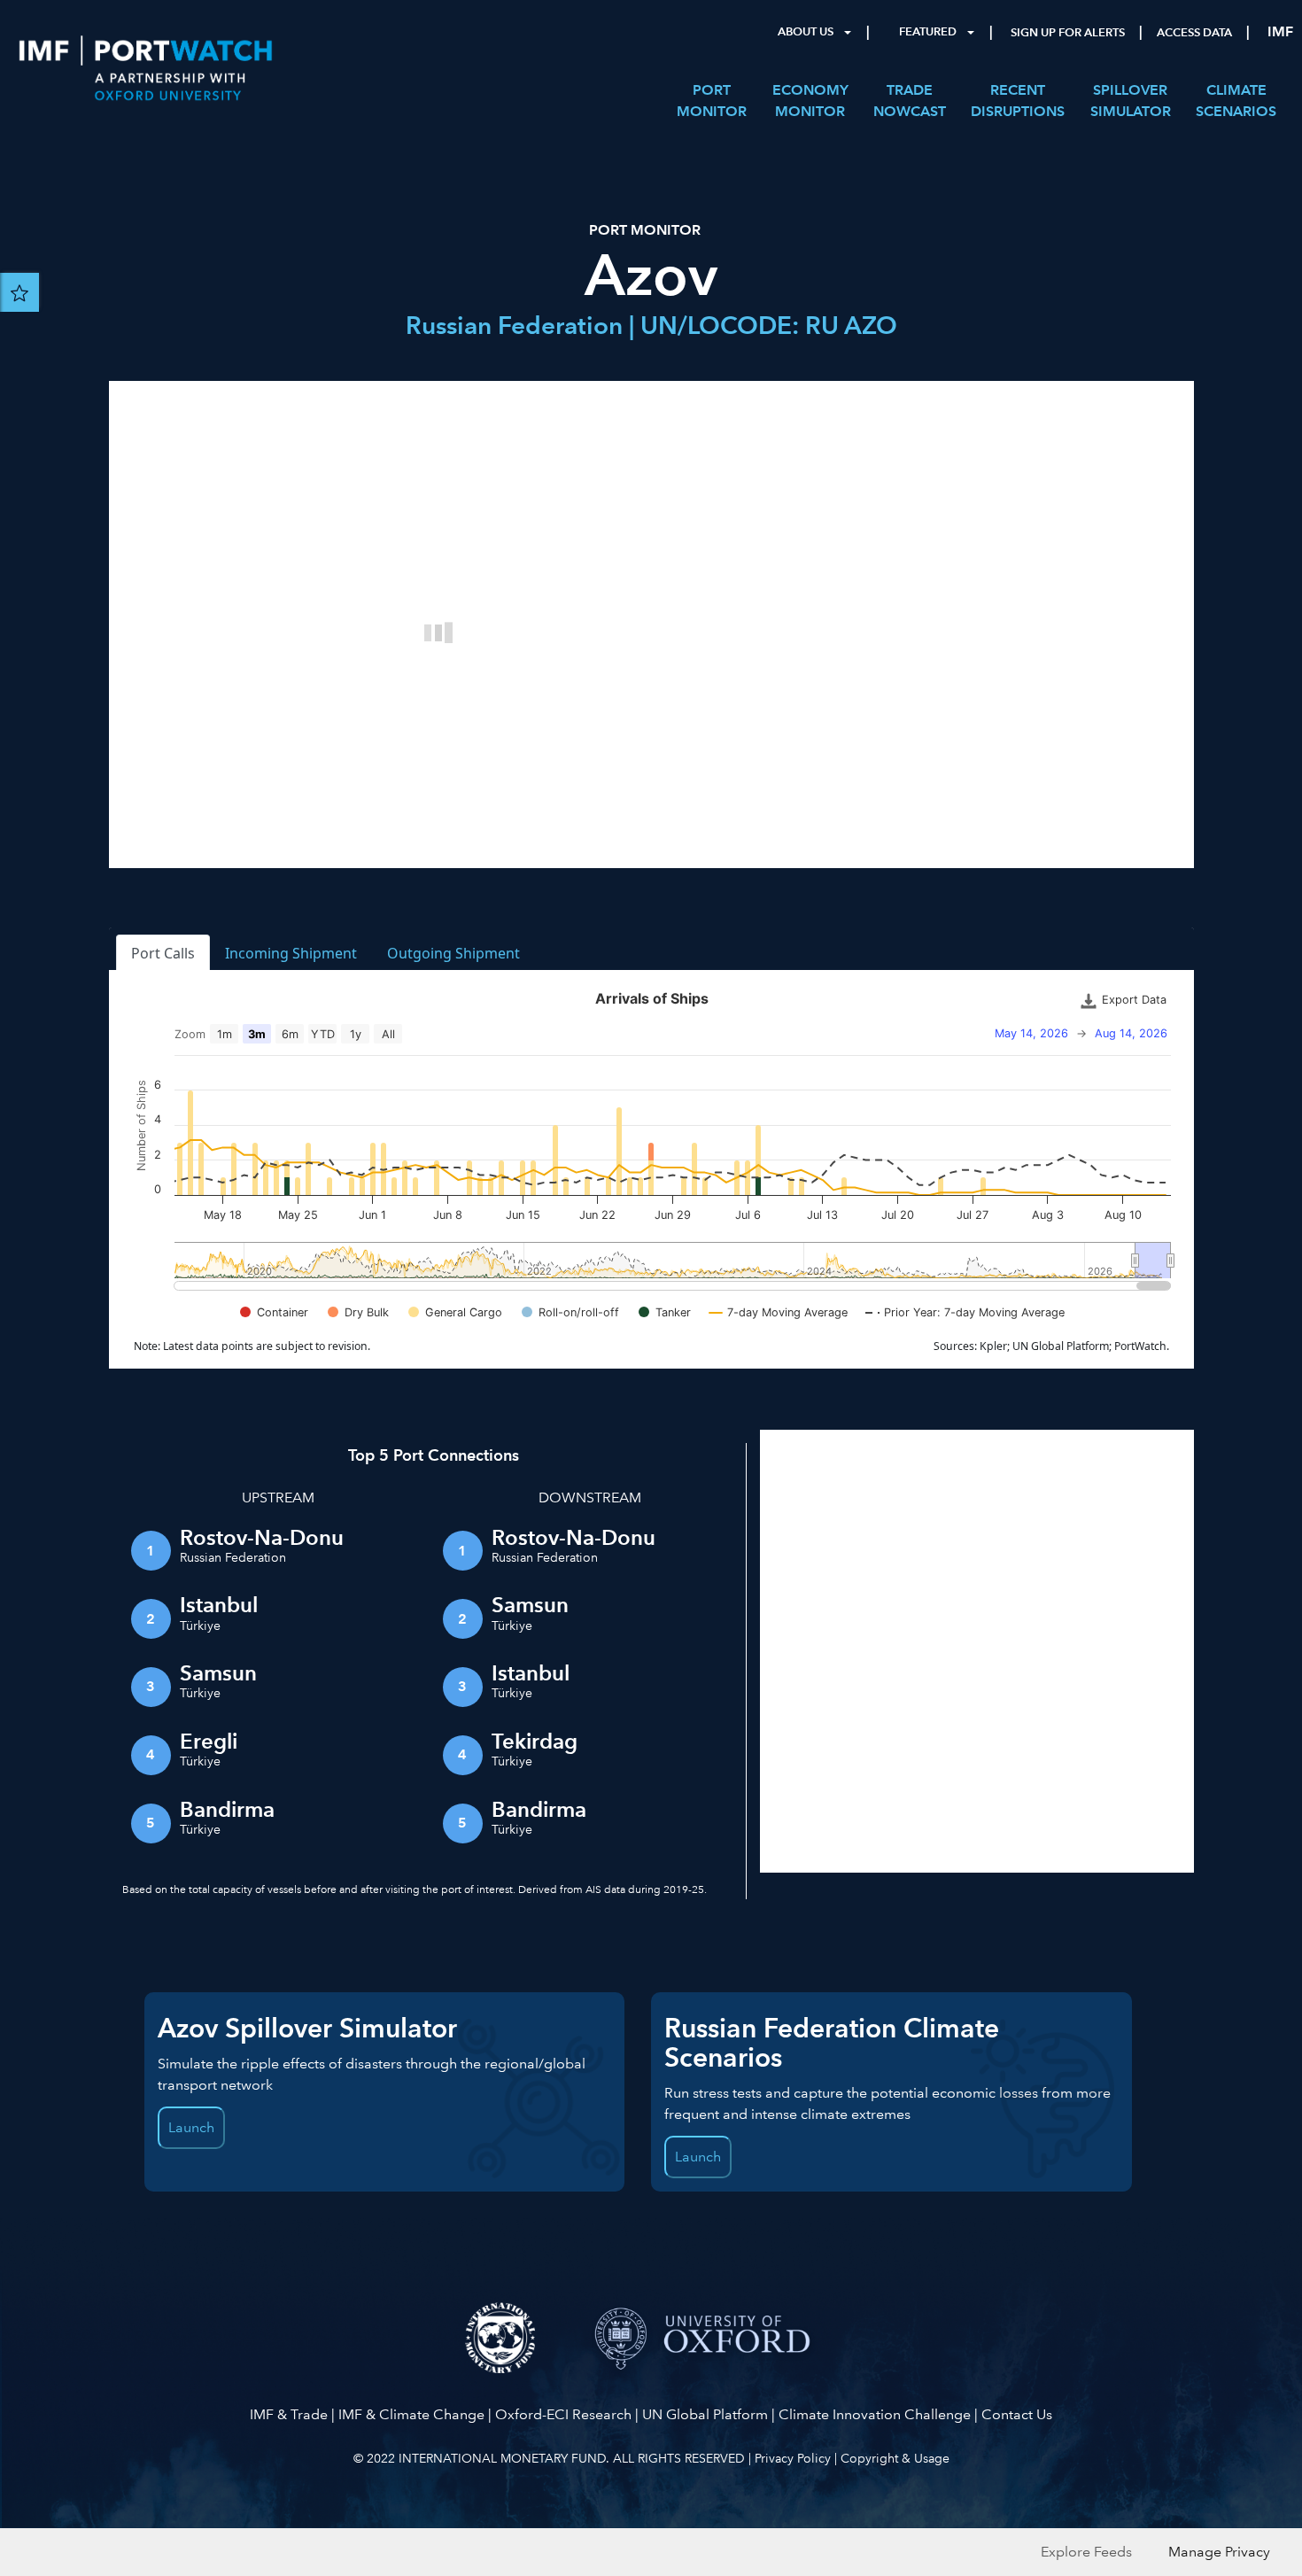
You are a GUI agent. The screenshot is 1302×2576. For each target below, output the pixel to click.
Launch (191, 2127)
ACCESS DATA (1194, 33)
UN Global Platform (705, 2414)
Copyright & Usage (895, 2458)
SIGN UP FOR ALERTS (1068, 33)
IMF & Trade (289, 2414)
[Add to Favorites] (19, 292)
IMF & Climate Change (411, 2414)
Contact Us (1017, 2414)
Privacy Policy (793, 2458)
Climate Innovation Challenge (875, 2414)
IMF (1280, 31)
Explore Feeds (1086, 2552)
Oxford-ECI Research (563, 2414)
